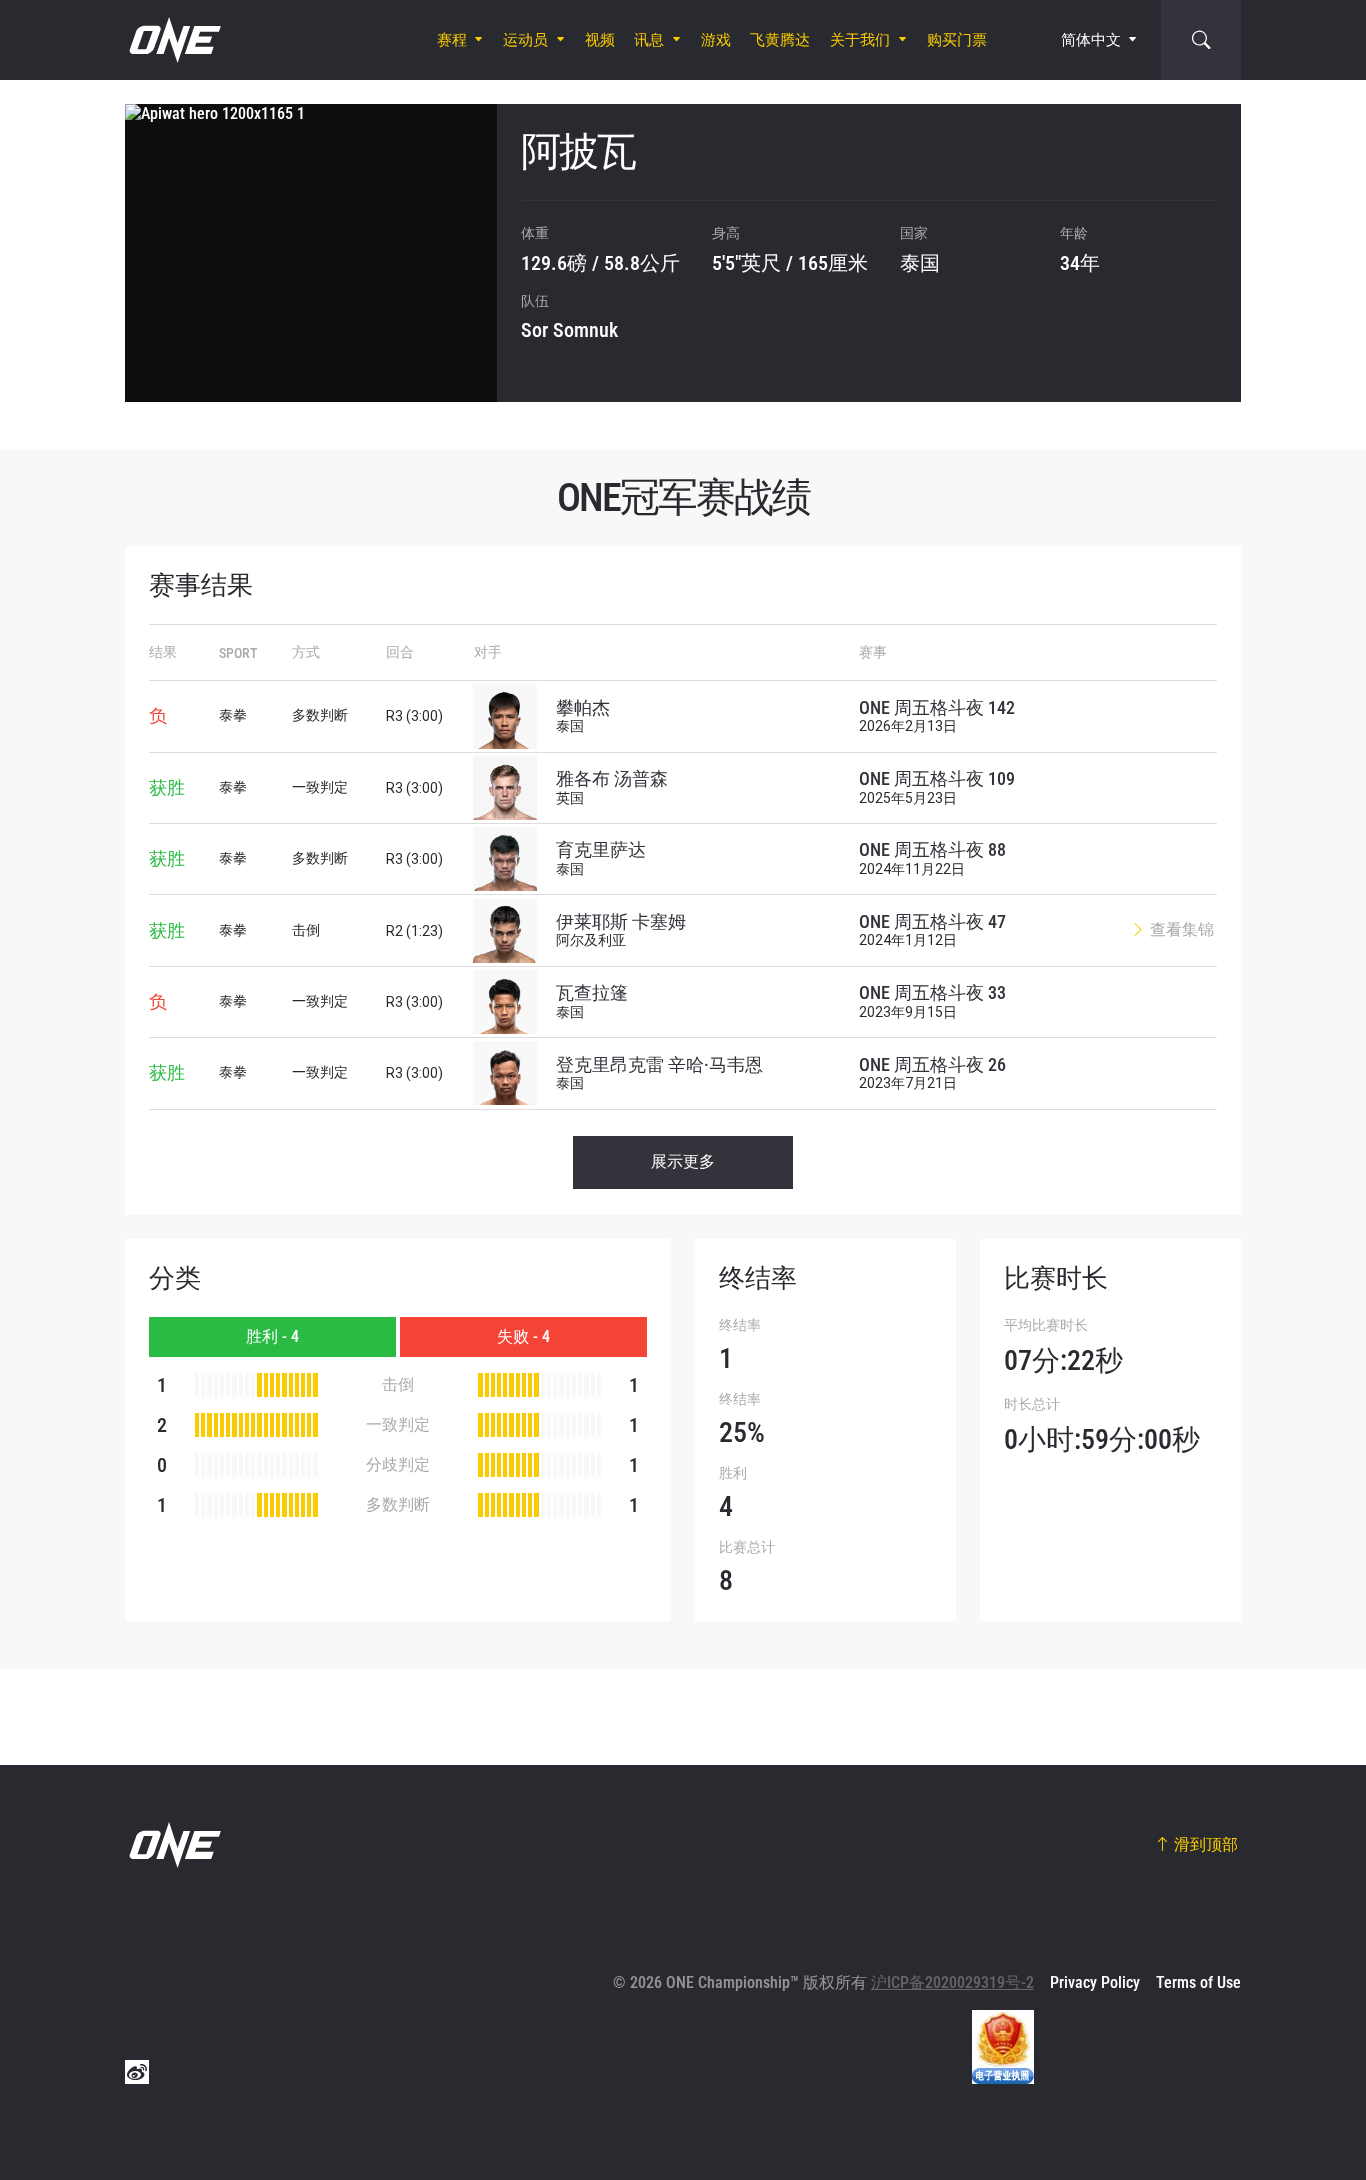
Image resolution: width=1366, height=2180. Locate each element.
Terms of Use (1198, 1982)
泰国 (920, 263)
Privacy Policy (1095, 1982)
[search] (1201, 40)
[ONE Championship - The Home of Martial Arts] (173, 40)
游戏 (716, 40)
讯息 (649, 40)
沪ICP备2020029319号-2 (952, 1982)
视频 (600, 40)
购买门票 (957, 40)
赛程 (452, 40)
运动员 (525, 40)
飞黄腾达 (780, 40)
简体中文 (1091, 40)
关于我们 (860, 40)
